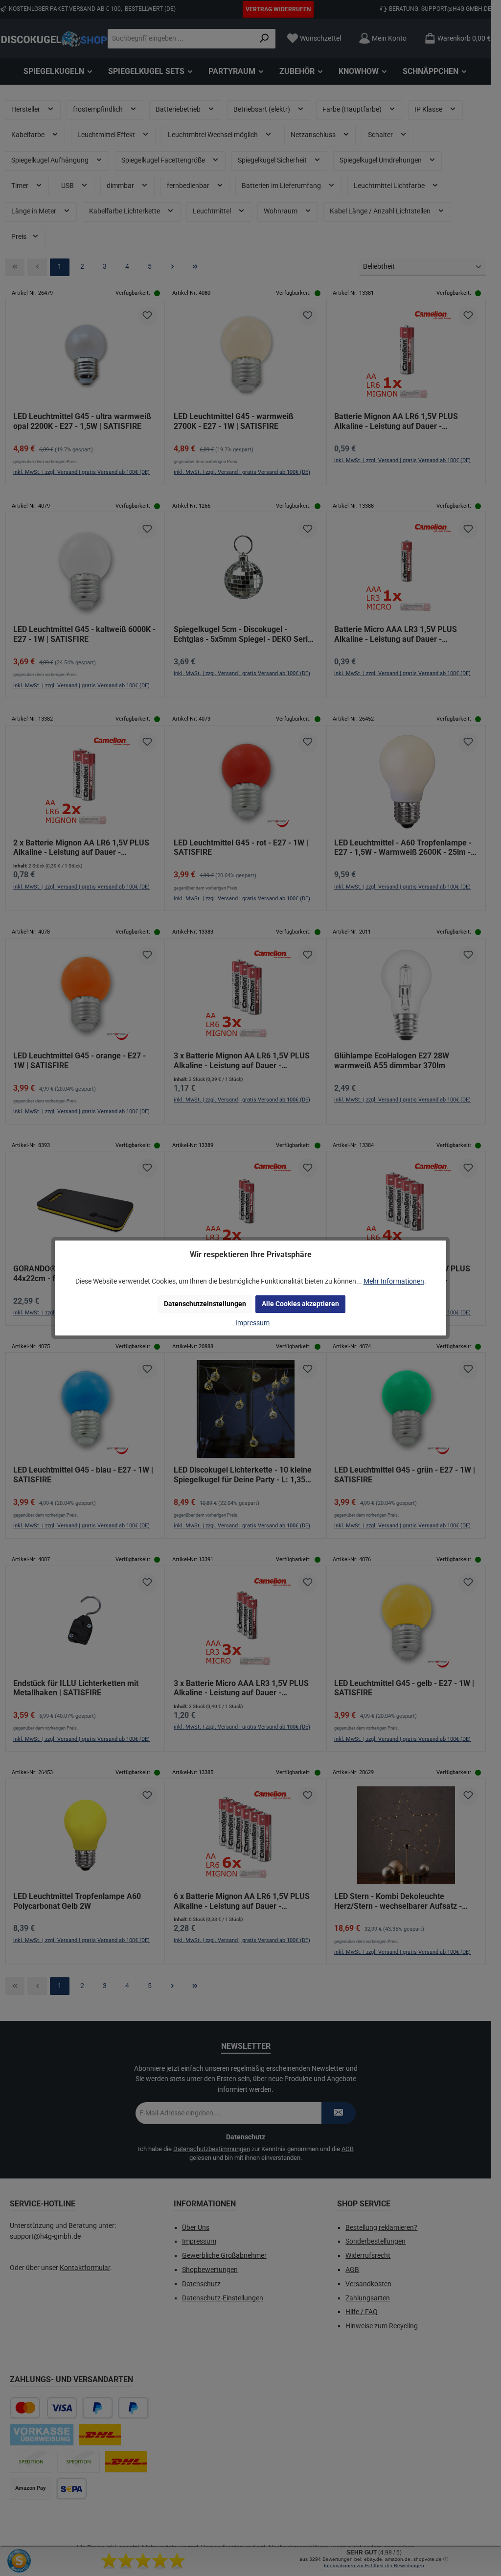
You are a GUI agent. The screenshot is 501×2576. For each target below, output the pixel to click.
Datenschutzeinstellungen (205, 1304)
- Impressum (251, 1323)
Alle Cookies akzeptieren (300, 1304)
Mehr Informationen (394, 1281)
